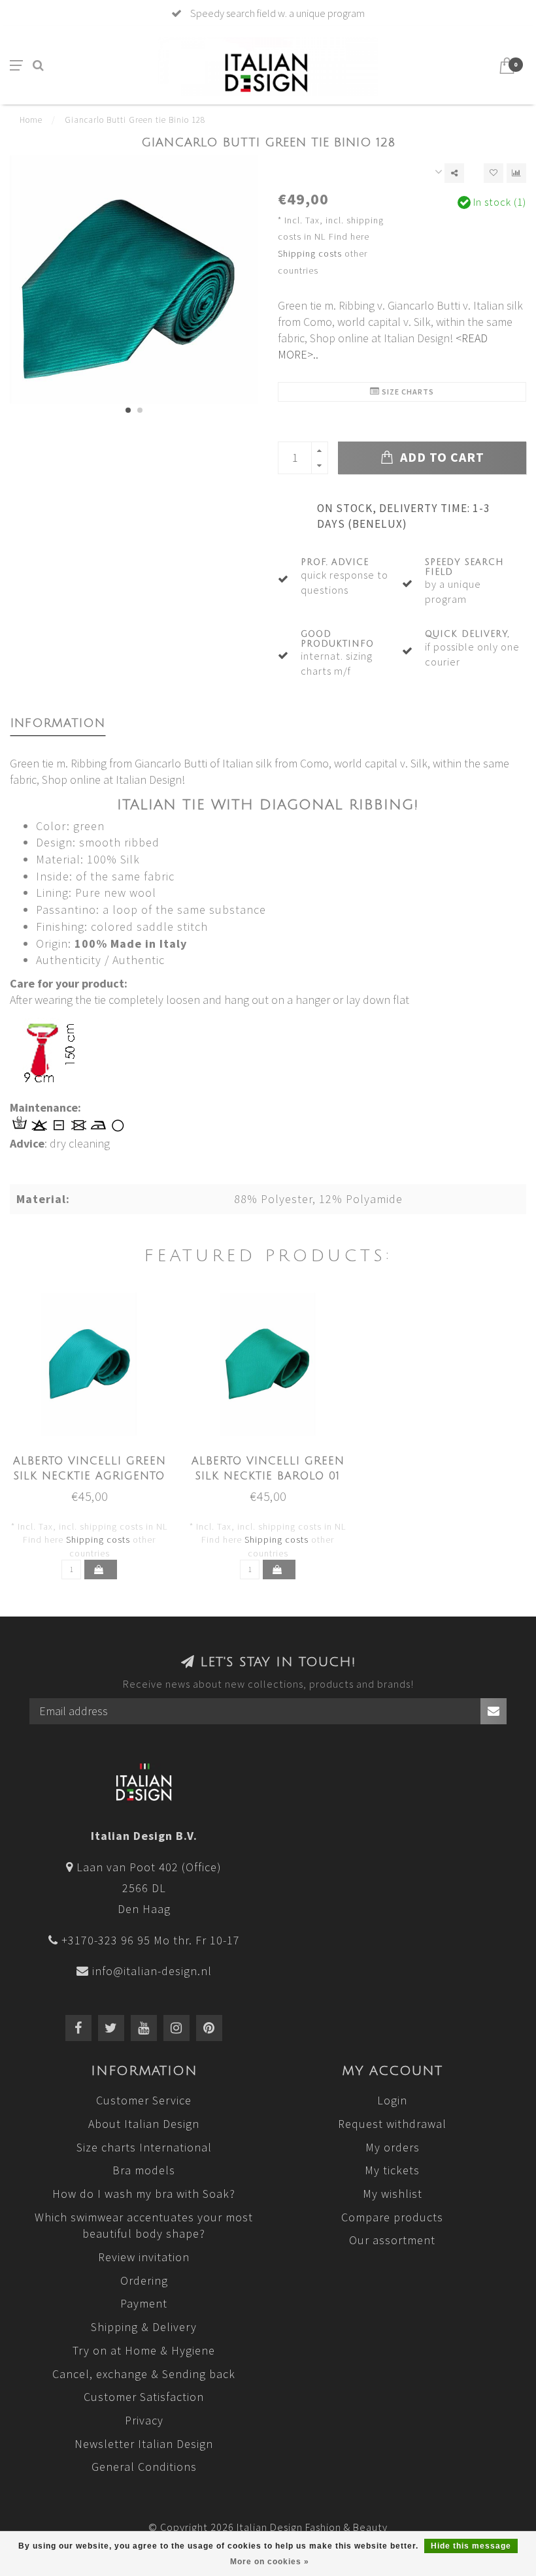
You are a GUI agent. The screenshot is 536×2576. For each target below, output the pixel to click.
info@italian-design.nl (152, 1971)
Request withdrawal (392, 2124)
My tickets (392, 2170)
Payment (144, 2303)
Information (58, 723)
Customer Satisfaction (144, 2397)
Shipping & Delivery (144, 2327)
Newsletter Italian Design (144, 2444)
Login (392, 2100)
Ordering (144, 2280)
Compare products (392, 2217)
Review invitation (144, 2257)
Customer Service (144, 2100)
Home (31, 120)
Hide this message (471, 2546)
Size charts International (144, 2147)
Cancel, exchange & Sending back (144, 2374)
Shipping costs (310, 253)
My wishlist (393, 2194)
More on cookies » (270, 2562)
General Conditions (144, 2467)
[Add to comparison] (516, 173)
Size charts (407, 392)
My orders (393, 2147)
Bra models (144, 2170)
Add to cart (441, 457)
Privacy (144, 2420)
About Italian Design (144, 2124)
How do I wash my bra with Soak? (144, 2194)
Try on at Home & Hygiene (144, 2350)
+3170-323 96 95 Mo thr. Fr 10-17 (151, 1940)
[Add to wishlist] (494, 173)
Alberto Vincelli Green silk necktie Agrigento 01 (90, 1476)
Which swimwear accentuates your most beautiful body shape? (144, 2226)
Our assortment (392, 2240)
